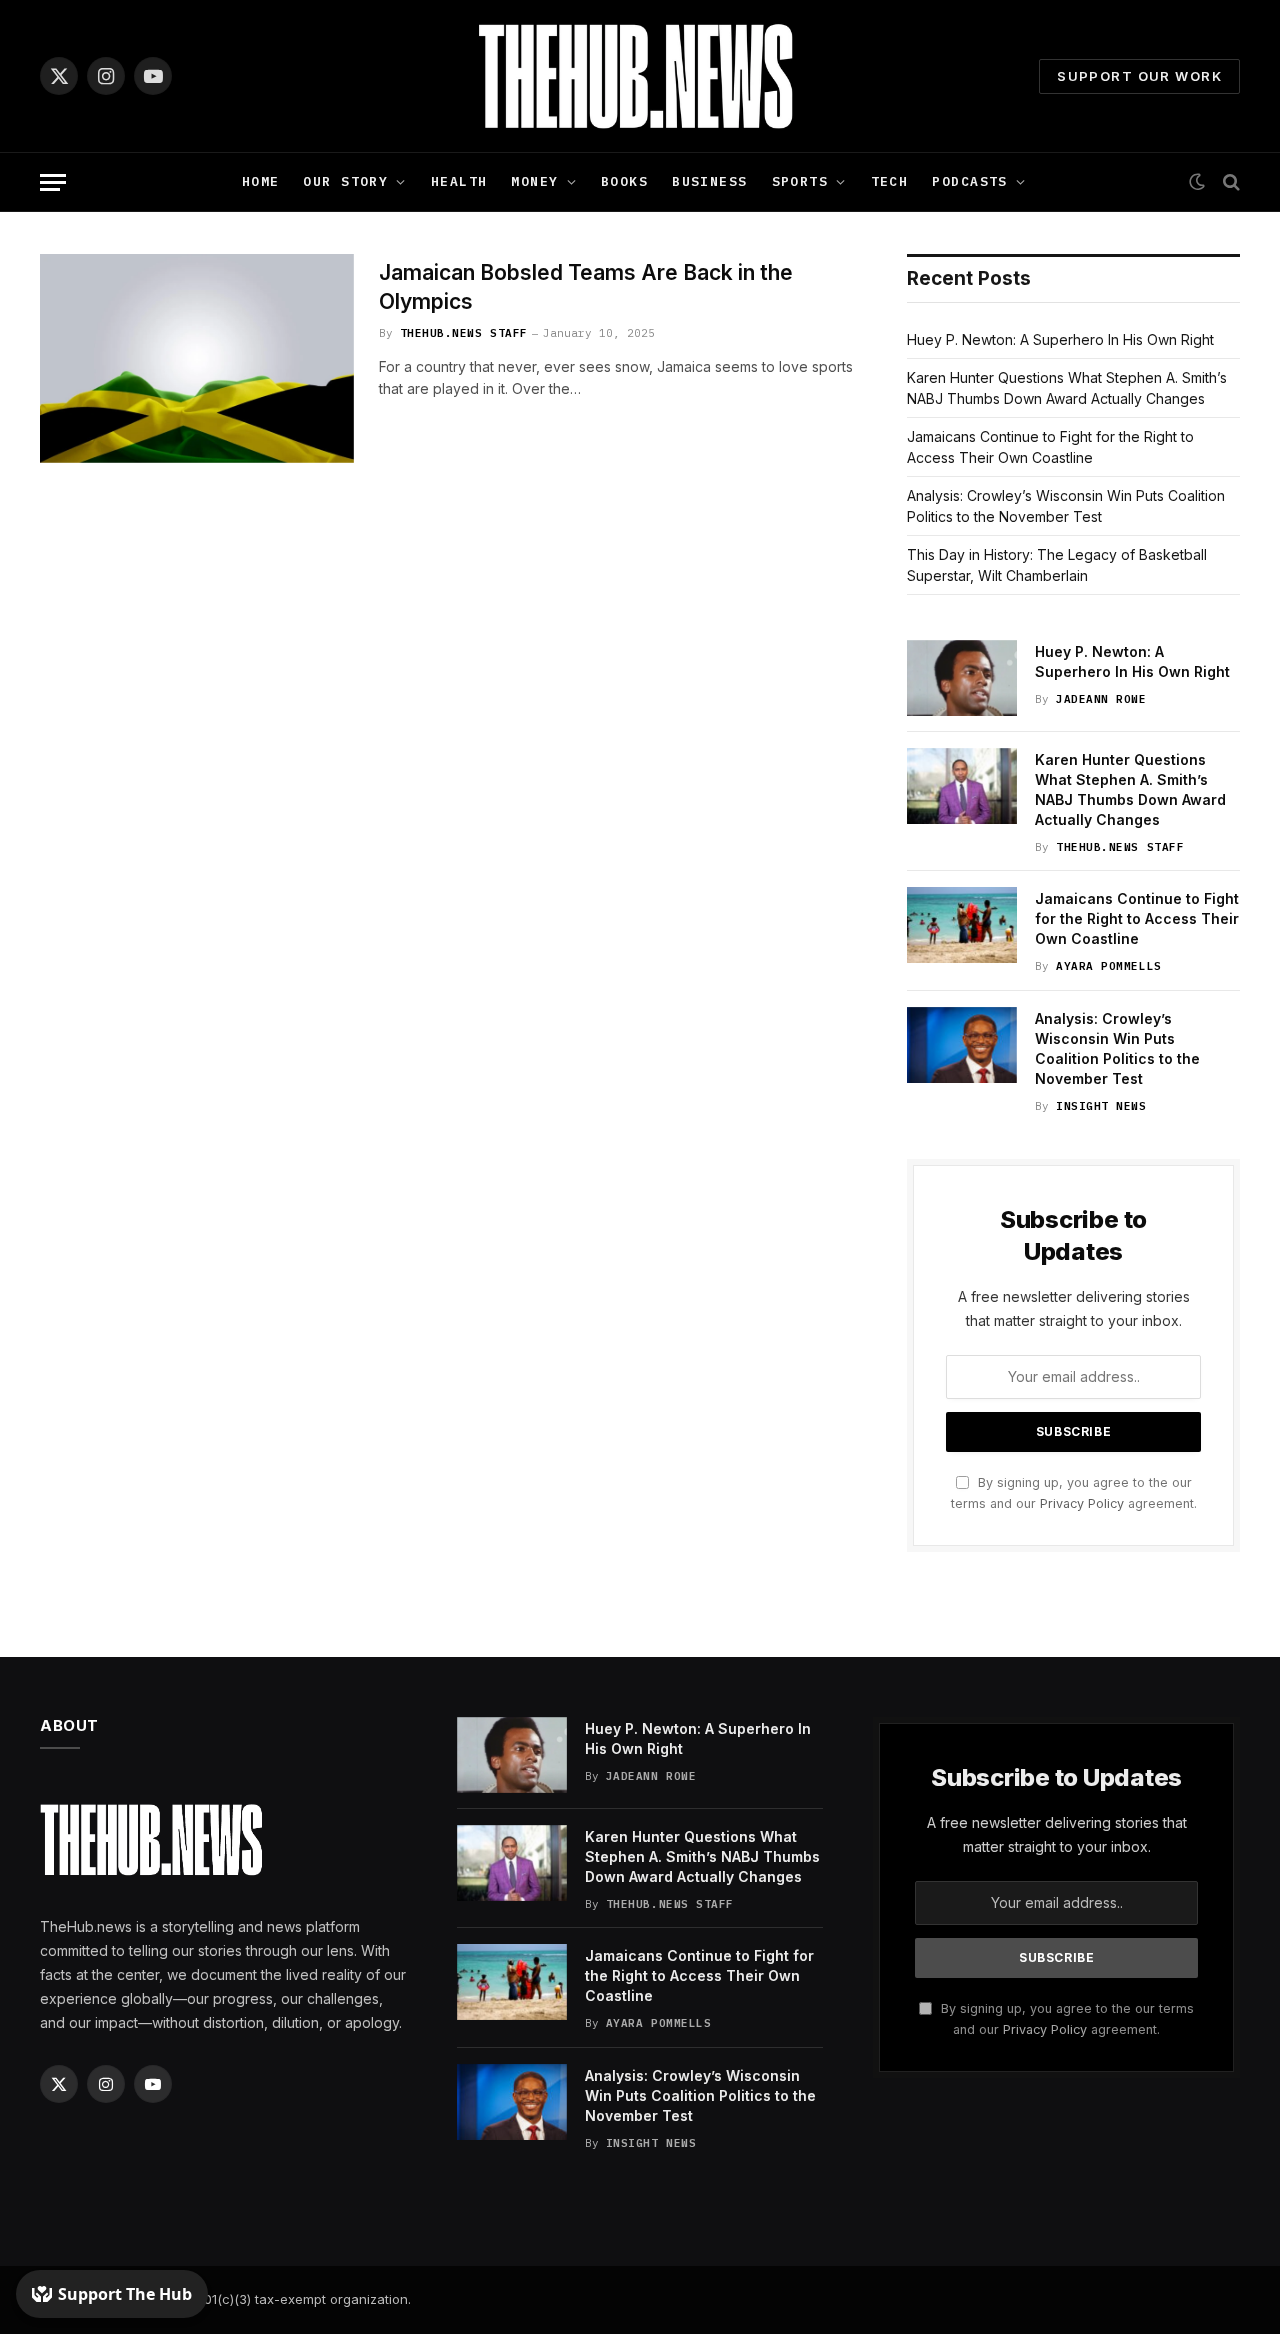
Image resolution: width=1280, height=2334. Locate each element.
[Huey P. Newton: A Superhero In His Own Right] (962, 678)
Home (261, 181)
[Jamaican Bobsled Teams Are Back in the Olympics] (197, 358)
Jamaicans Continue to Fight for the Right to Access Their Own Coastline (1137, 918)
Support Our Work (1139, 76)
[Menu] (53, 182)
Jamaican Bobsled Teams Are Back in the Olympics (586, 287)
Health (459, 181)
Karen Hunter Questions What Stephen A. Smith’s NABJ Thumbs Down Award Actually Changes (1130, 789)
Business (709, 181)
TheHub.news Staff (464, 333)
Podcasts (969, 181)
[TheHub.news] (640, 76)
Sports (800, 181)
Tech (890, 181)
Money (534, 181)
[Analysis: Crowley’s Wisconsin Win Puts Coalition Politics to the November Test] (962, 1045)
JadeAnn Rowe (1101, 699)
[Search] (1229, 182)
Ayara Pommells (1109, 966)
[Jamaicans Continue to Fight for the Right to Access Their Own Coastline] (962, 925)
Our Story (345, 181)
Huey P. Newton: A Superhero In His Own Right (1060, 339)
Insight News (1101, 1106)
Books (624, 181)
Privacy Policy (1082, 1503)
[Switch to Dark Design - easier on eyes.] (1197, 182)
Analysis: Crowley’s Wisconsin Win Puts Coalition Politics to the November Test (1117, 1048)
